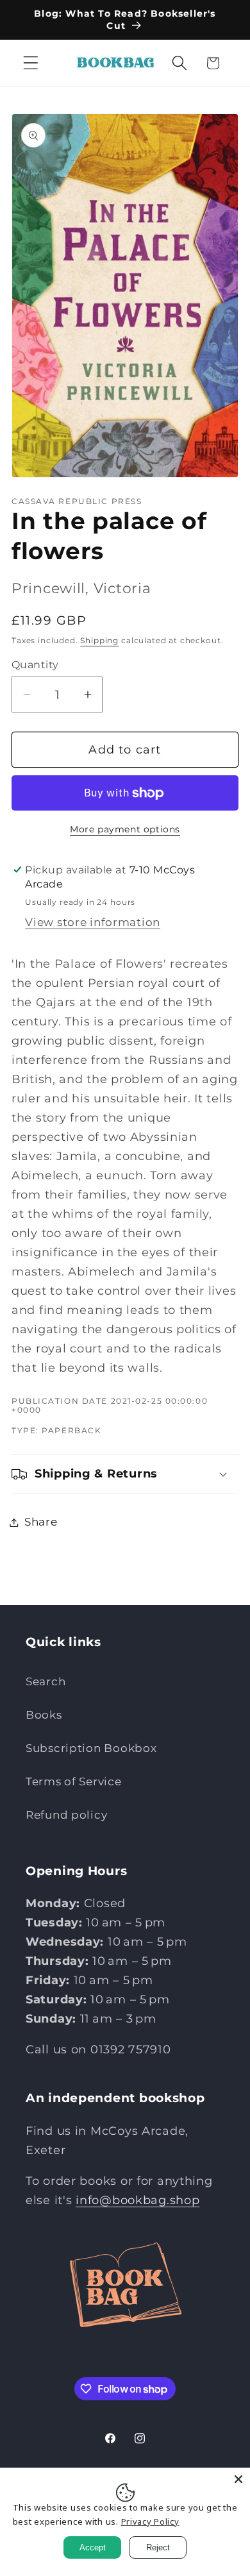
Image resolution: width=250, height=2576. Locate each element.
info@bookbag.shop (137, 2200)
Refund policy (66, 1815)
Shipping (99, 640)
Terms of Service (74, 1781)
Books (44, 1715)
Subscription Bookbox (91, 1748)
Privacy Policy (150, 2521)
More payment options (125, 829)
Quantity (35, 665)
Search (46, 1681)
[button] (31, 63)
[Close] (238, 2479)
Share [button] (41, 1522)
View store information (93, 922)
